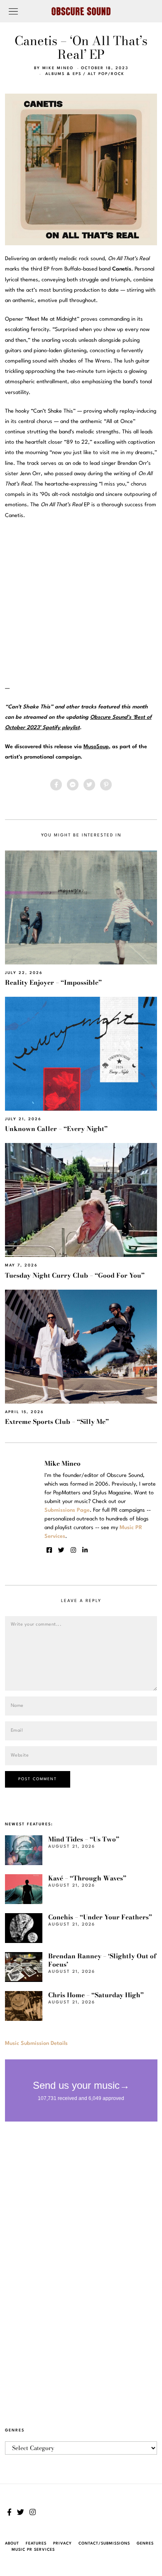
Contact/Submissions (104, 2543)
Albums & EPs (63, 74)
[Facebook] (56, 785)
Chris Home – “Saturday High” (96, 1995)
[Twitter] (89, 785)
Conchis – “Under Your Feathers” (100, 1917)
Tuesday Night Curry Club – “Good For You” (75, 1275)
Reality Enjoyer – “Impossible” (53, 982)
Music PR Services (33, 2550)
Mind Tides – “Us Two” (84, 1839)
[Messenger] (73, 785)
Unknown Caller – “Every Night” (56, 1129)
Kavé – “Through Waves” (87, 1878)
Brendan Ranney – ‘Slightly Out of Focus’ (102, 1960)
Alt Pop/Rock (106, 74)
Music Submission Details (36, 2043)
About (12, 2543)
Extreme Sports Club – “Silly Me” (57, 1422)
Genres (145, 2543)
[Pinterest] (106, 785)
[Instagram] (73, 1550)
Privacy (63, 2543)
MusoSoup (96, 747)
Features (36, 2543)
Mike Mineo (58, 68)
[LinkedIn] (85, 1550)
